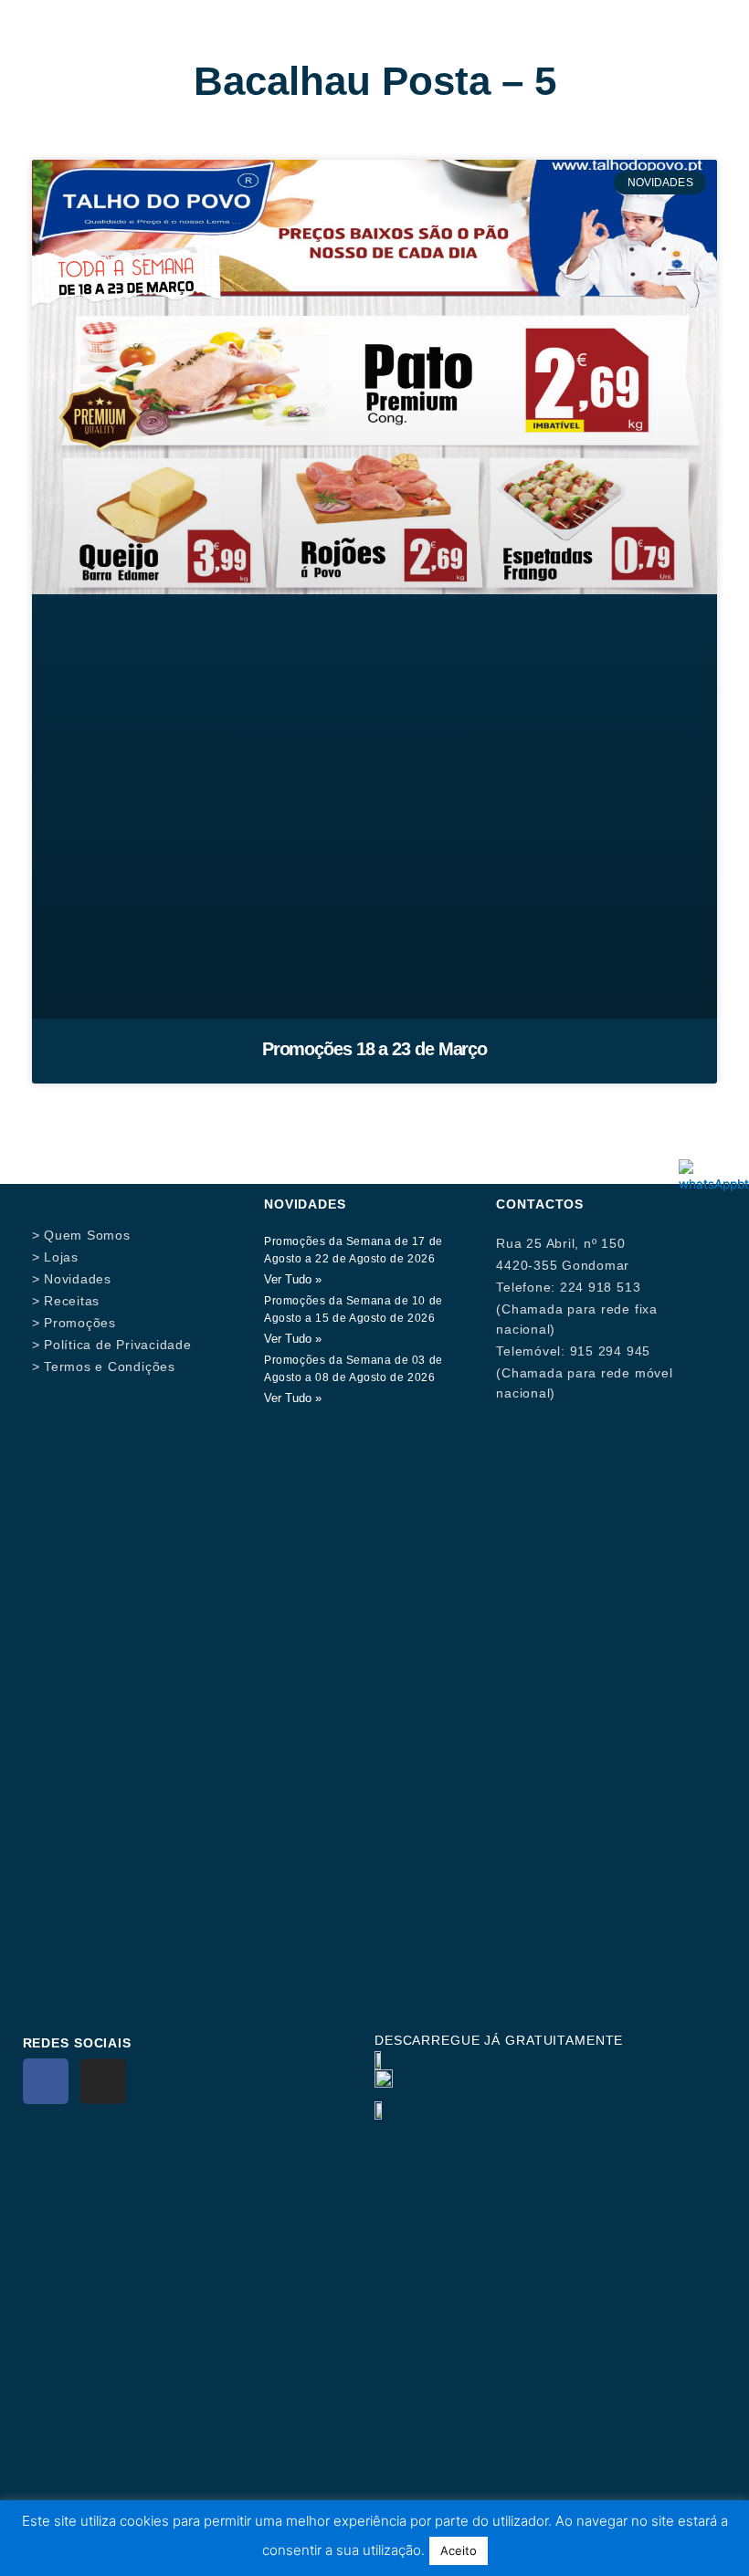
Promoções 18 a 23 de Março (374, 1049)
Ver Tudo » (293, 1279)
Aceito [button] (459, 2550)
